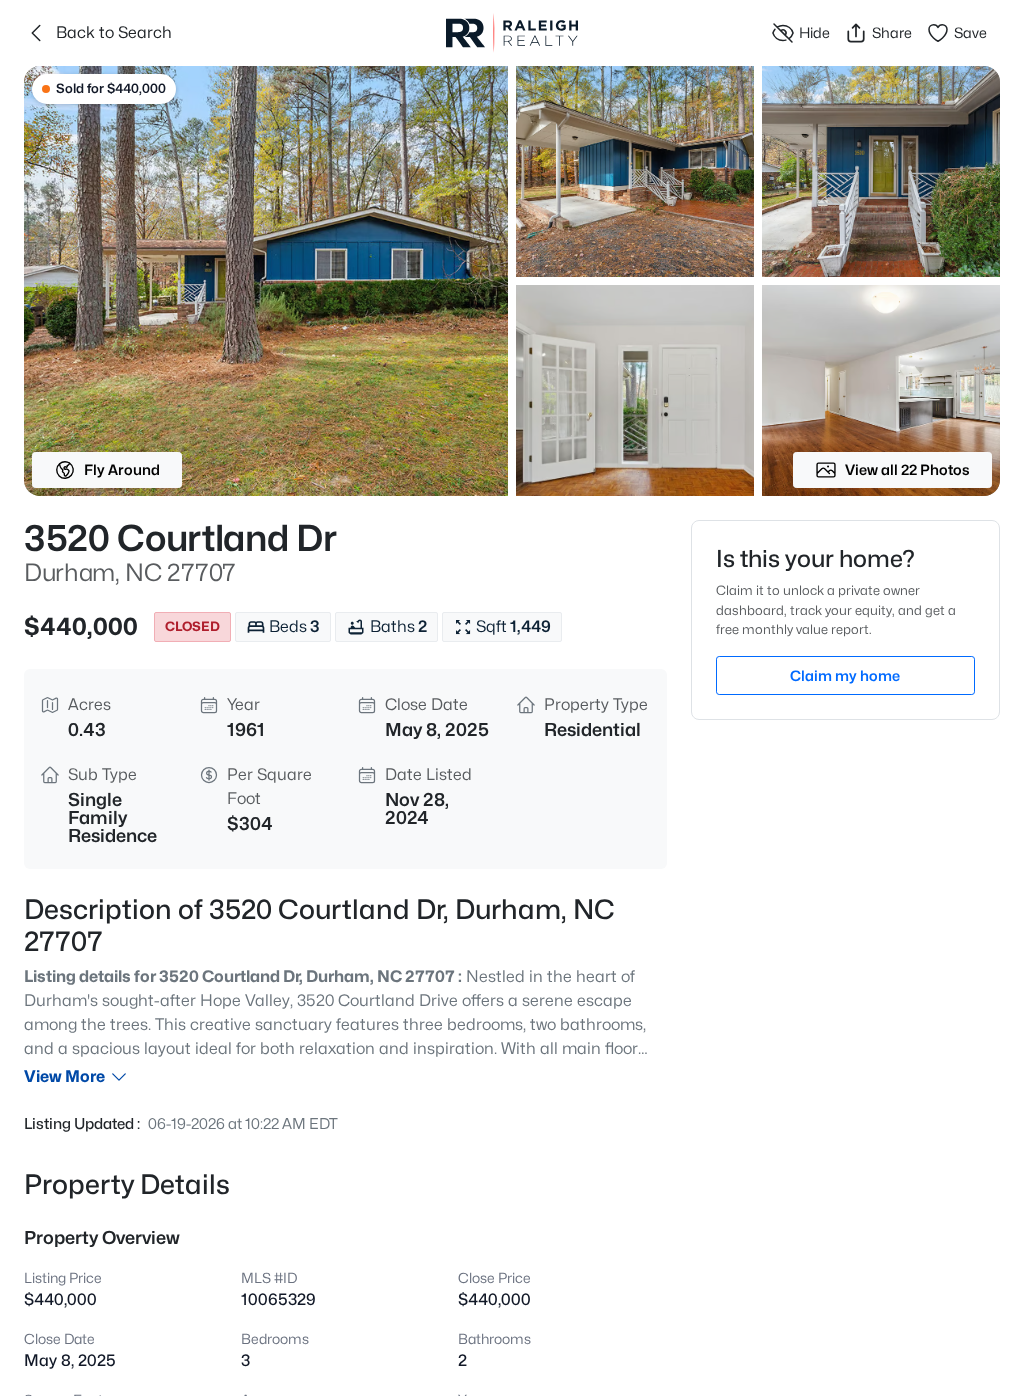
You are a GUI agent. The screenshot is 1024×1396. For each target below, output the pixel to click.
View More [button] (64, 1076)
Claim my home (845, 675)
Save (970, 32)
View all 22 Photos (907, 469)
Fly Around (122, 469)
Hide (814, 32)
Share (892, 32)
